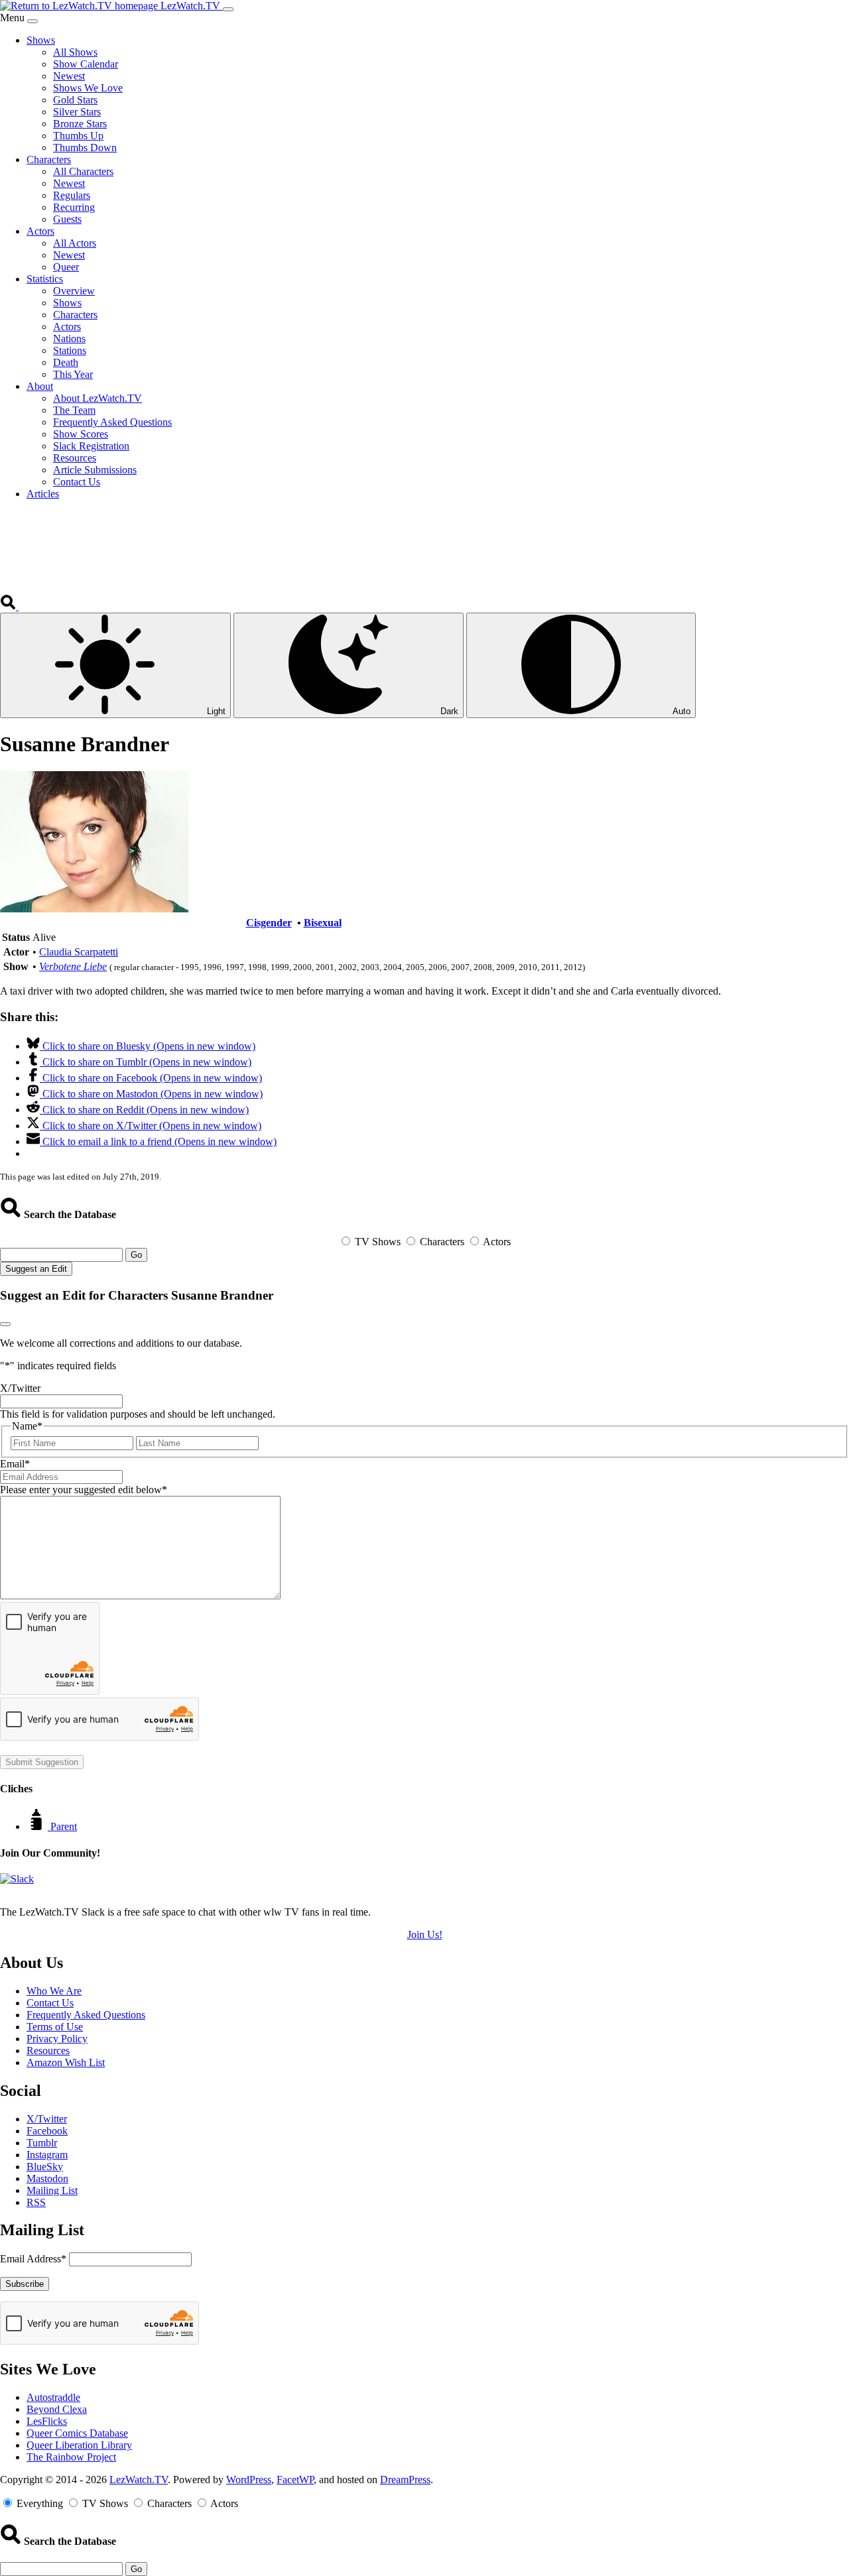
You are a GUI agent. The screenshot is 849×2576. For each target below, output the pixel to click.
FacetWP (295, 2480)
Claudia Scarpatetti (79, 952)
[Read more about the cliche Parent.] (38, 1826)
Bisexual (323, 923)
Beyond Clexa (57, 2409)
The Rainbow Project (71, 2457)
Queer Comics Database (77, 2433)
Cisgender (269, 923)
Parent (64, 1826)
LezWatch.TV (139, 2480)
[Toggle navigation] (228, 9)
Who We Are (54, 1991)
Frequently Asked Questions (86, 2015)
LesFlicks (47, 2421)
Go (136, 1255)
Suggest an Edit (36, 1269)
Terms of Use (55, 2027)
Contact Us (50, 2003)
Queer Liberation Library (79, 2445)
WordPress (249, 2480)
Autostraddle (53, 2397)
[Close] (33, 21)
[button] (9, 606)
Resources (48, 2051)
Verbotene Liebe (73, 966)
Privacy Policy (57, 2039)
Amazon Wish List (66, 2062)
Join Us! (425, 1934)
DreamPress (405, 2480)
